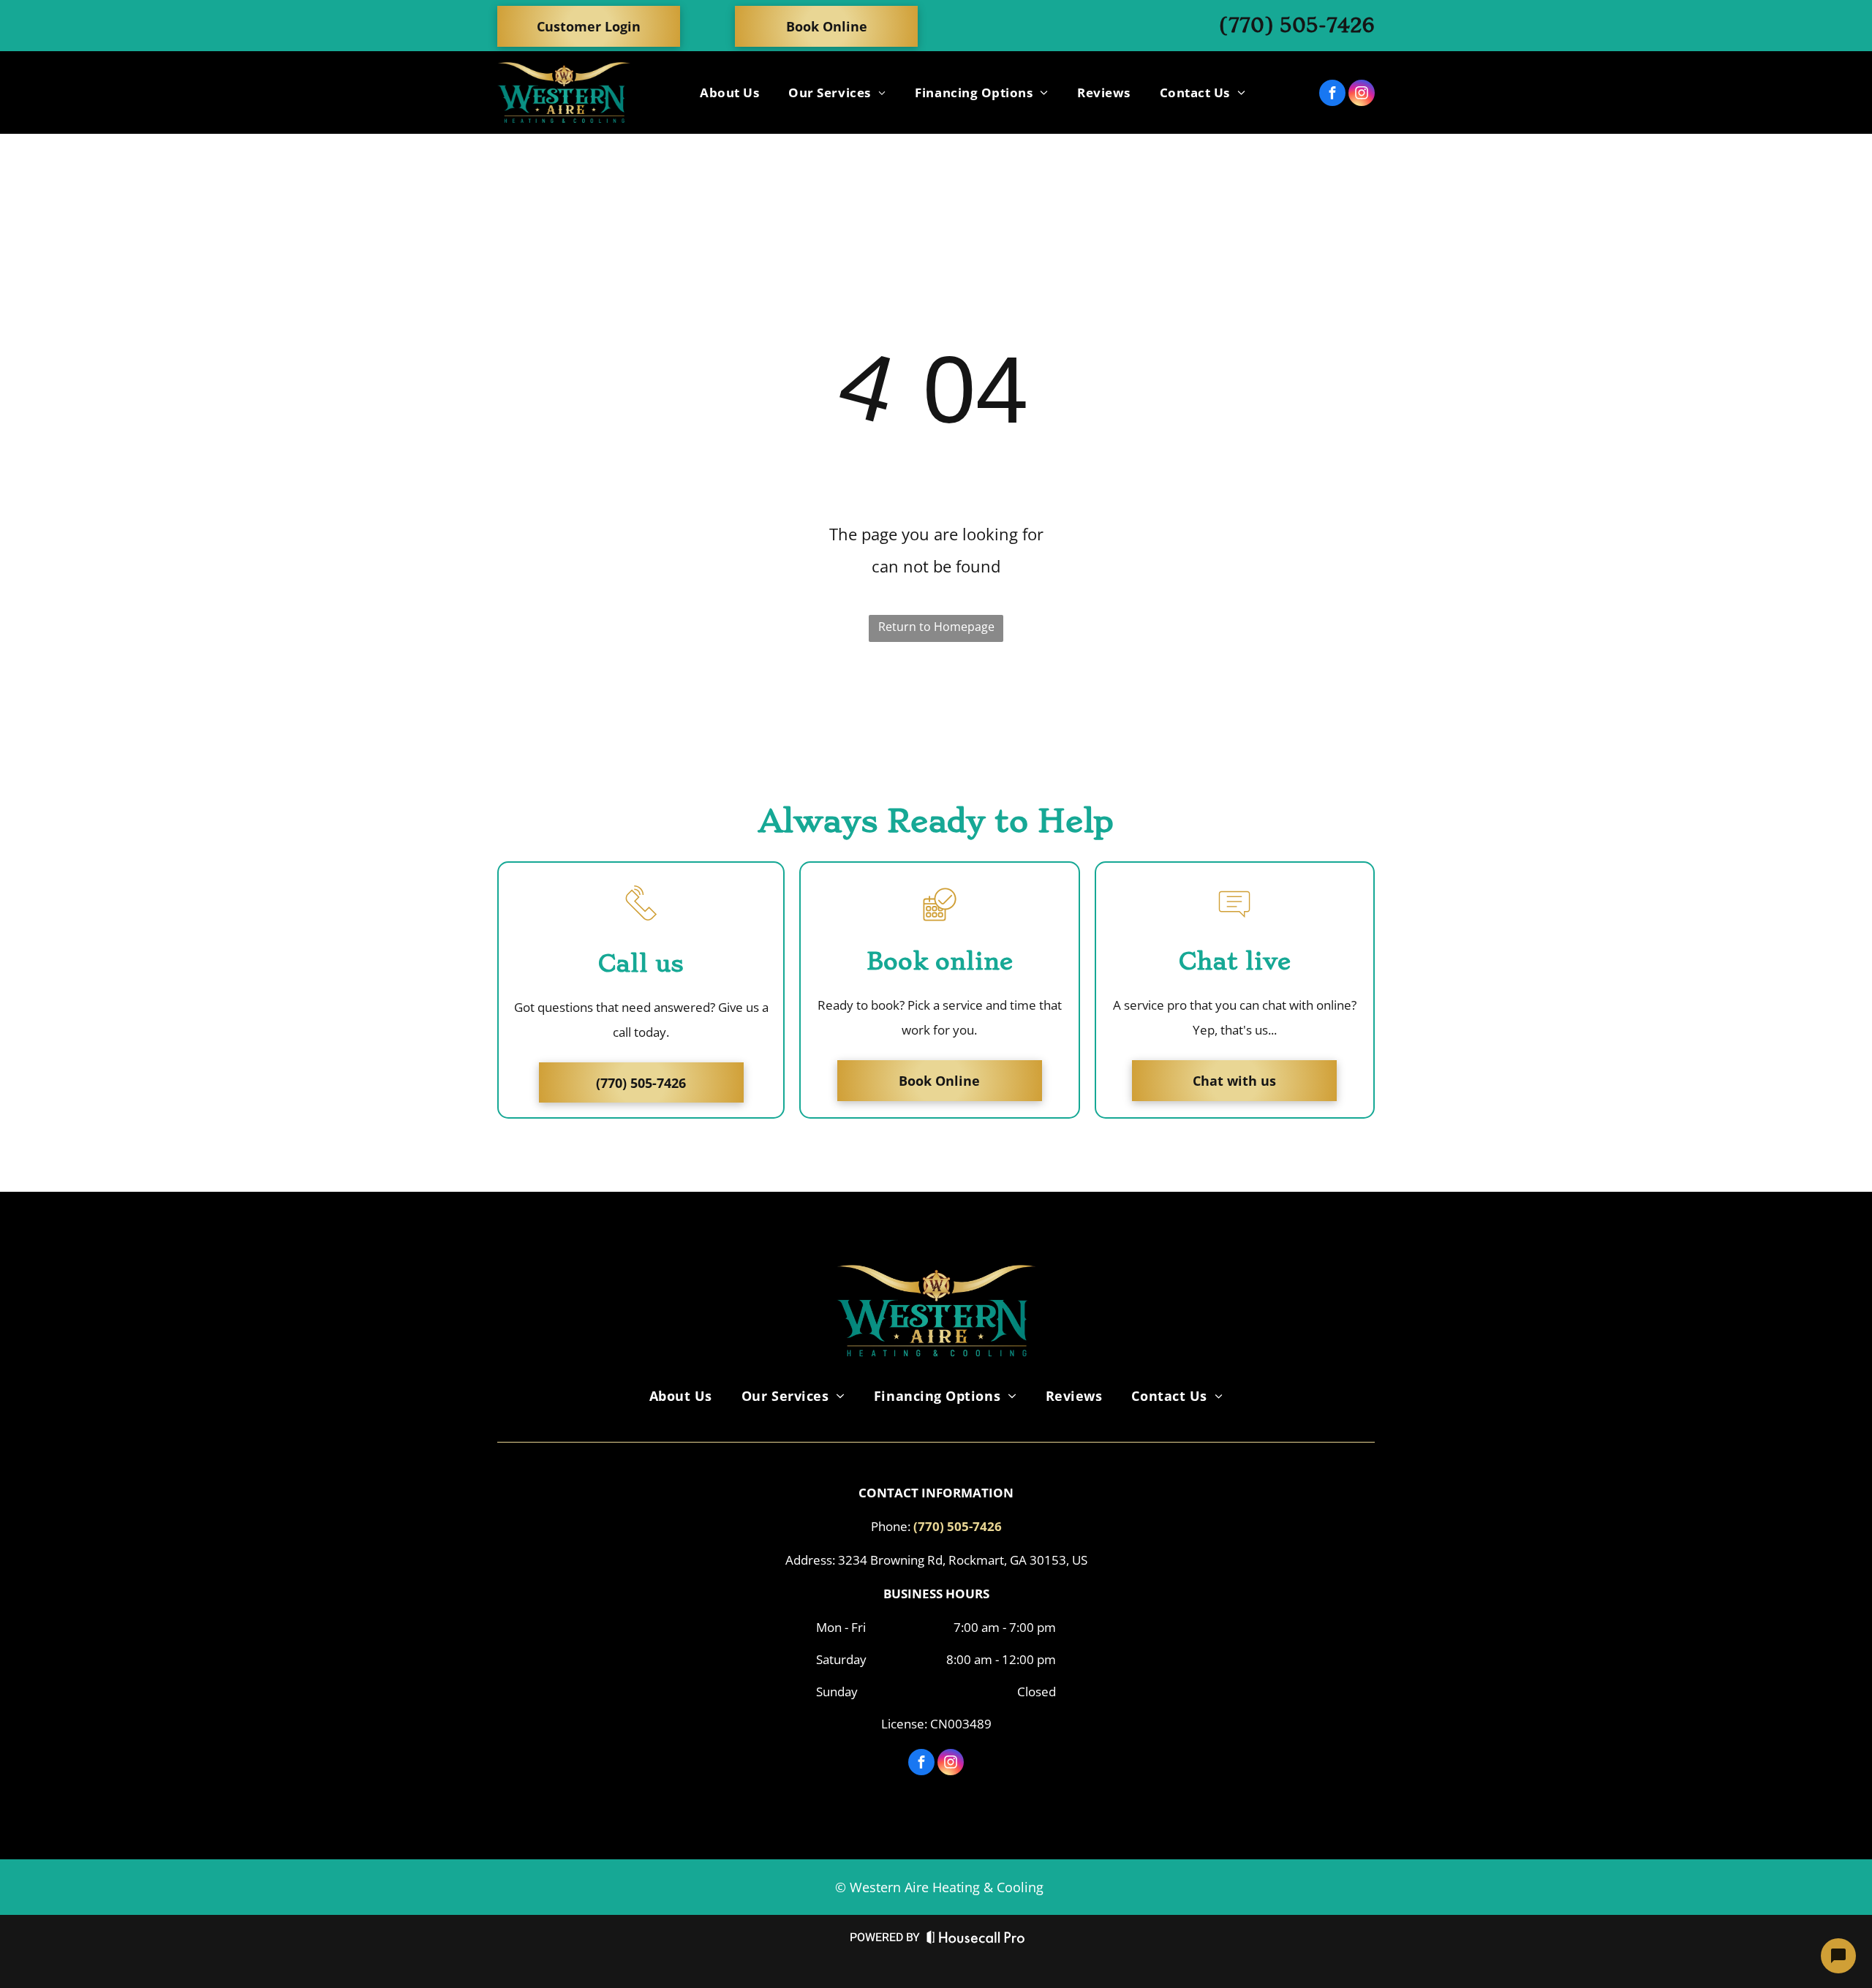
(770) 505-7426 (1297, 25)
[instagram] (1362, 95)
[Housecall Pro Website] (976, 1940)
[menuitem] (729, 92)
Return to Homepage (936, 627)
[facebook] (1332, 95)
